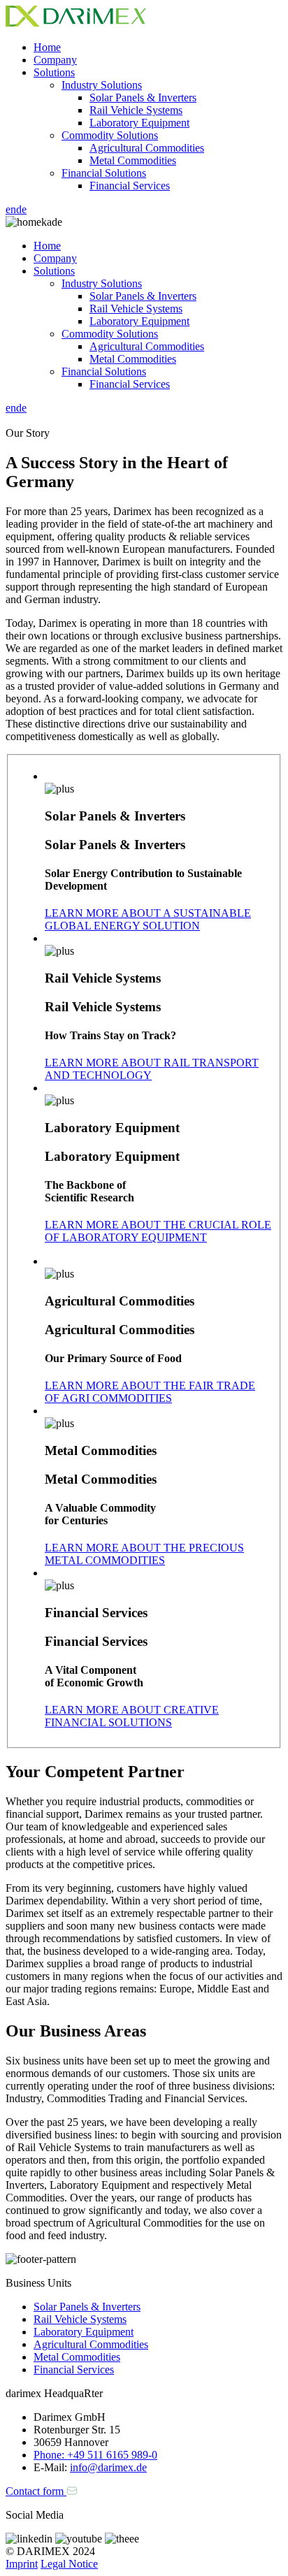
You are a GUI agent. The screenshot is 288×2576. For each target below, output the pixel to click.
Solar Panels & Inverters (143, 97)
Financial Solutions (104, 173)
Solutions (54, 72)
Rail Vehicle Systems (136, 110)
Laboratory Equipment (139, 123)
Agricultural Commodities (147, 148)
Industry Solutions (102, 85)
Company (55, 60)
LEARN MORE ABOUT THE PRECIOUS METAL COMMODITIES (144, 1554)
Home (47, 47)
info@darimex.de (108, 2467)
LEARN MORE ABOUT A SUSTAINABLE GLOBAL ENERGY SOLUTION (148, 919)
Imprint (22, 2564)
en (11, 209)
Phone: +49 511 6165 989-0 (95, 2455)
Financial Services (130, 186)
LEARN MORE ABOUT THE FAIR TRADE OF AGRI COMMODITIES (150, 1392)
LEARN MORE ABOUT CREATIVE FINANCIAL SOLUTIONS (132, 1716)
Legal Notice (69, 2564)
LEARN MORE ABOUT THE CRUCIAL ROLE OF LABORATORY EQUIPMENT (158, 1231)
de (21, 209)
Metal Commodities (133, 160)
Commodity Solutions (110, 135)
